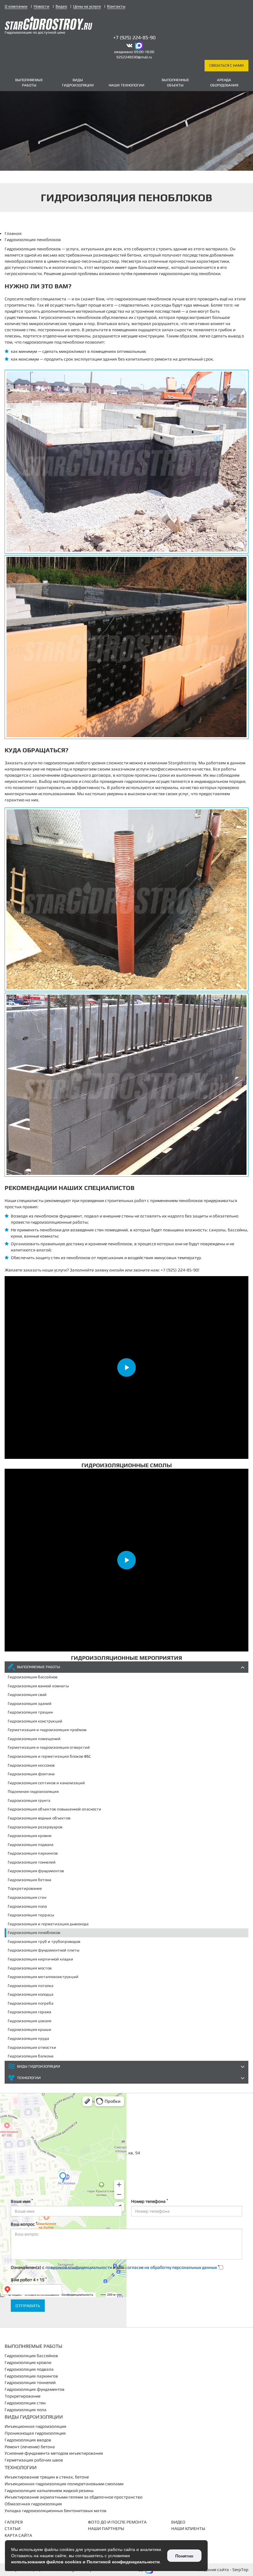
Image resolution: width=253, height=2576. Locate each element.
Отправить (28, 2306)
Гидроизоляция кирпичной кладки (40, 1959)
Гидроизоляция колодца (31, 1994)
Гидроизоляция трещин (30, 1712)
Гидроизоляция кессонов (31, 1765)
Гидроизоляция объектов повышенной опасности (54, 1809)
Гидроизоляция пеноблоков (34, 1933)
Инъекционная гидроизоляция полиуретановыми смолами (64, 2484)
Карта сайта (18, 2535)
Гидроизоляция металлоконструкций (43, 1977)
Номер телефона (149, 2201)
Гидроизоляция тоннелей (32, 1862)
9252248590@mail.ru (134, 57)
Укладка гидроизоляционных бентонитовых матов (56, 2511)
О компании (16, 6)
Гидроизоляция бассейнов (33, 1677)
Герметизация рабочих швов (34, 2460)
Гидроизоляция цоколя (29, 2021)
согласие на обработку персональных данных (171, 2267)
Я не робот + (29, 2279)
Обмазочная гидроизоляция (33, 2504)
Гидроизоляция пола (27, 1906)
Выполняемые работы (29, 83)
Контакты (116, 6)
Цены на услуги (87, 6)
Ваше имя (22, 2201)
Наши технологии (126, 85)
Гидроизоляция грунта (29, 1800)
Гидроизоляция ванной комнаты (38, 1686)
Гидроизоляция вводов (28, 2440)
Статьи (12, 2528)
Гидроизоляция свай (27, 1695)
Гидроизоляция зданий (30, 1703)
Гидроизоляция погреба (31, 2003)
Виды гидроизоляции (78, 83)
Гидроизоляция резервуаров (35, 1827)
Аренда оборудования (224, 83)
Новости (41, 6)
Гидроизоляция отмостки (32, 2047)
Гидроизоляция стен (27, 1897)
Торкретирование (25, 1888)
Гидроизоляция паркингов (33, 1853)
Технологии (29, 2078)
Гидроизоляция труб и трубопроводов (44, 1941)
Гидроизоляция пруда (28, 2038)
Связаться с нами (226, 65)
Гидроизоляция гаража (29, 2012)
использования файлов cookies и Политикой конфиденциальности (85, 2562)
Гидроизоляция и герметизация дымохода (48, 1924)
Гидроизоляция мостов (30, 1968)
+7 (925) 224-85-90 (134, 38)
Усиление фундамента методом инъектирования (54, 2453)
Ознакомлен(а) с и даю (115, 2267)
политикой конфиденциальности (79, 2267)
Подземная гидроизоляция (33, 1791)
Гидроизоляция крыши (29, 2029)
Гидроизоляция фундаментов (36, 1871)
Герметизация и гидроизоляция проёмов (47, 1730)
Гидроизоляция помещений (34, 1739)
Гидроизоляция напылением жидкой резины (49, 2490)
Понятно (184, 2556)
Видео (61, 6)
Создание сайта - (223, 2570)
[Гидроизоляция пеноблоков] (126, 462)
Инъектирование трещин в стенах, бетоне (47, 2477)
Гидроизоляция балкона (31, 2056)
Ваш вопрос (24, 2224)
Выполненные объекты (175, 83)
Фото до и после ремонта (117, 2522)
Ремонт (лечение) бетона (30, 2447)
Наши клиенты (188, 2528)
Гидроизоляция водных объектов (39, 1818)
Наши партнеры (106, 2528)
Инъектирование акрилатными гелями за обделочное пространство (74, 2497)
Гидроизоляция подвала (31, 1845)
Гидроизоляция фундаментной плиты (44, 1950)
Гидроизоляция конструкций (35, 1721)
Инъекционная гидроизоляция (35, 2426)
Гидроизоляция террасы (31, 1915)
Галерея (14, 2522)
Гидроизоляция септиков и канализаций (46, 1783)
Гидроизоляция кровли (30, 1836)
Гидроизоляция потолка (31, 1986)
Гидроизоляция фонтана (31, 1774)
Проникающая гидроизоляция (35, 2433)
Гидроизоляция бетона (29, 1880)
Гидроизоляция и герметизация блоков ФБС (49, 1756)
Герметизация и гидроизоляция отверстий (49, 1747)
